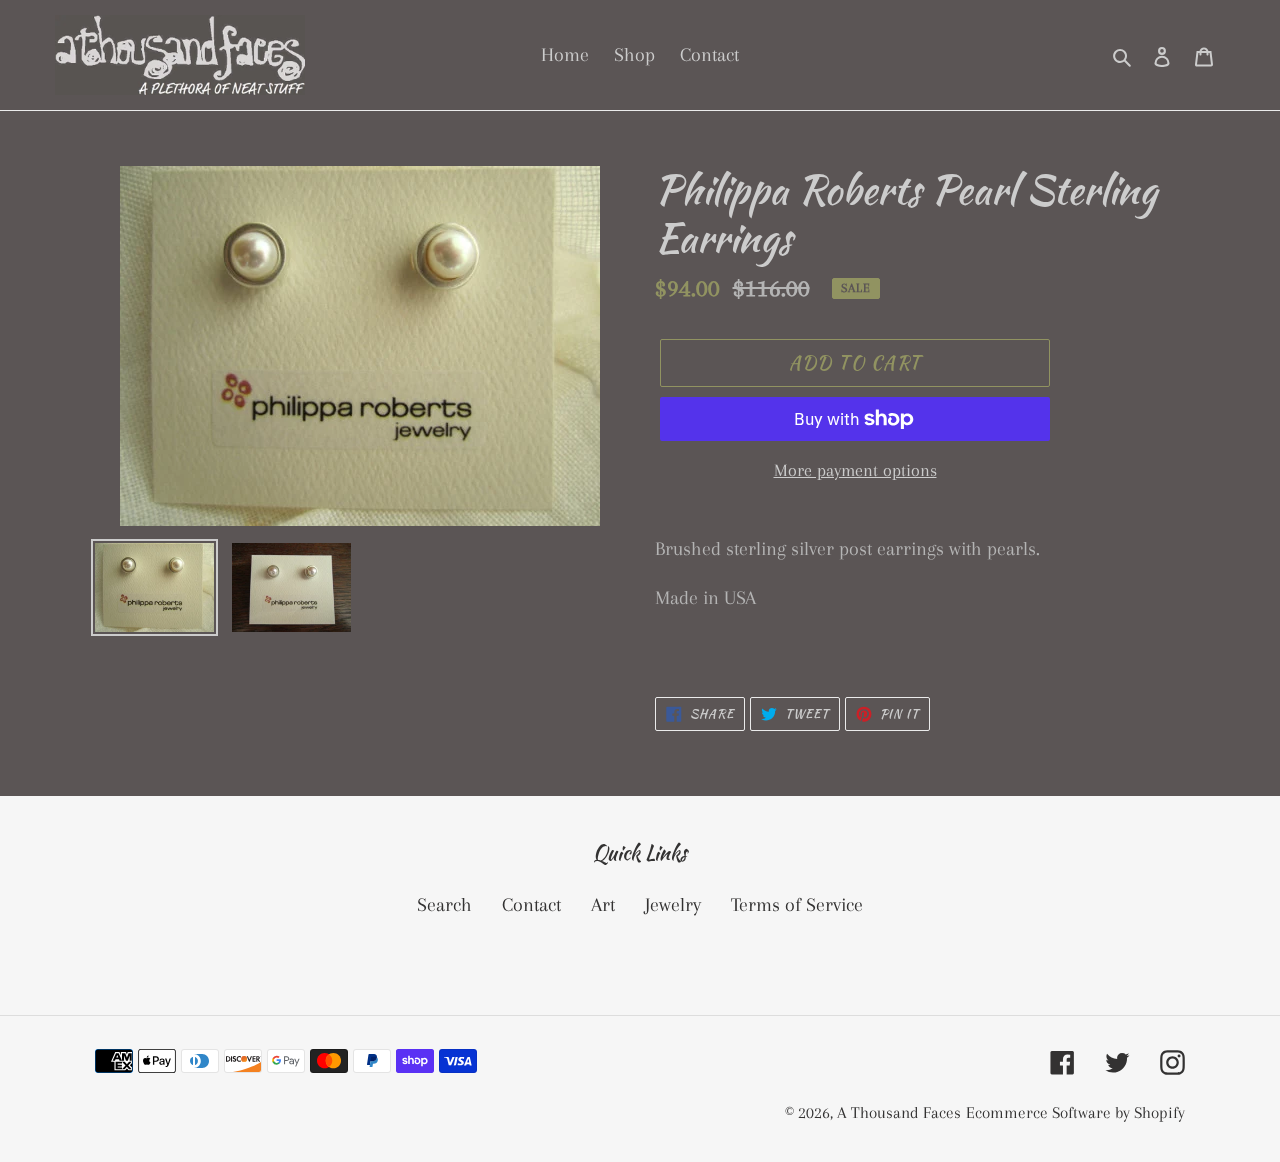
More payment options (855, 470)
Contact (531, 905)
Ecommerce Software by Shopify (1075, 1112)
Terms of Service (797, 905)
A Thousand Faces (899, 1112)
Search (444, 905)
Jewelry (673, 905)
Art (603, 905)
